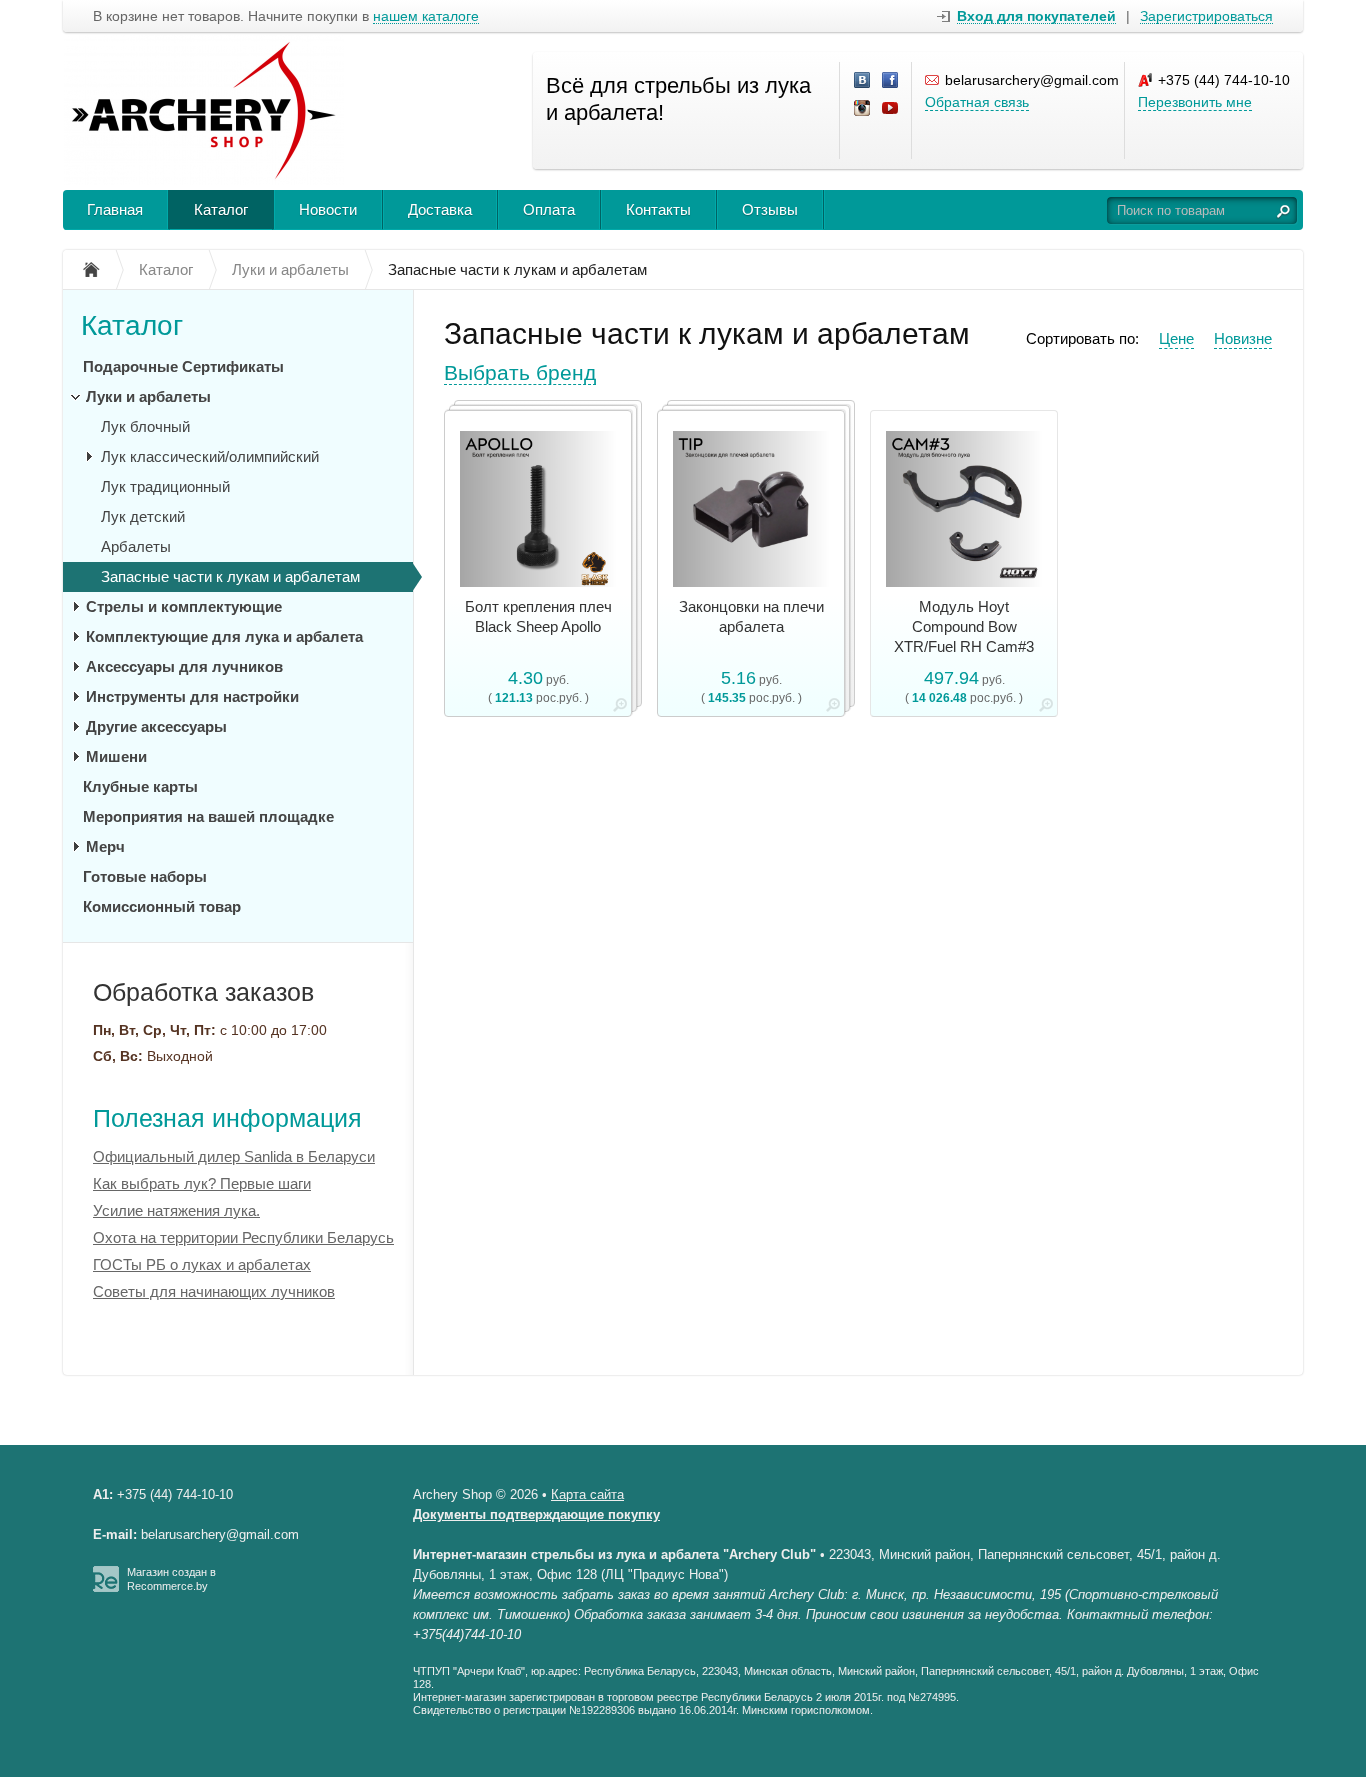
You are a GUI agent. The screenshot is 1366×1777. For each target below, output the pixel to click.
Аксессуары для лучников (184, 666)
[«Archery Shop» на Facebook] (891, 81)
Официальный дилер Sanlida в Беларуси (234, 1156)
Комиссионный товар (162, 906)
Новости (328, 209)
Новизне (1243, 338)
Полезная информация (227, 1118)
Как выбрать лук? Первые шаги (202, 1183)
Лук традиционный (165, 486)
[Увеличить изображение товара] (620, 708)
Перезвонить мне (1195, 102)
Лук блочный (145, 426)
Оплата (549, 209)
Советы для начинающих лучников (214, 1291)
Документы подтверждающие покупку (536, 1514)
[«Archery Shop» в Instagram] (863, 109)
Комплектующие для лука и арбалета (224, 636)
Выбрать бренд (520, 372)
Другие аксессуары (156, 726)
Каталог (221, 209)
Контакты (658, 209)
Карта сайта (587, 1494)
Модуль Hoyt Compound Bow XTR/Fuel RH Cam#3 (964, 626)
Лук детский (143, 516)
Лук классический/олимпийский (210, 456)
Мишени (116, 756)
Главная (115, 209)
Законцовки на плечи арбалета (751, 616)
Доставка (440, 209)
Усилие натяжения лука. (176, 1210)
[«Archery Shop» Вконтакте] (863, 81)
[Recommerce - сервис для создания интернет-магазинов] (106, 1588)
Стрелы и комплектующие (184, 606)
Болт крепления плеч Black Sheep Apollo (538, 616)
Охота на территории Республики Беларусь (243, 1237)
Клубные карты (140, 786)
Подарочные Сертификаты (183, 366)
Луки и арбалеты (148, 396)
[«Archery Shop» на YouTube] (891, 109)
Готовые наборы (145, 876)
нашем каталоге (426, 16)
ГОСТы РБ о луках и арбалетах (202, 1264)
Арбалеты (136, 546)
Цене (1176, 338)
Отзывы (770, 209)
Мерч (105, 846)
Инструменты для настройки (192, 696)
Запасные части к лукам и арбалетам (230, 576)
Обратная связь (977, 102)
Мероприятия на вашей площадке (208, 816)
